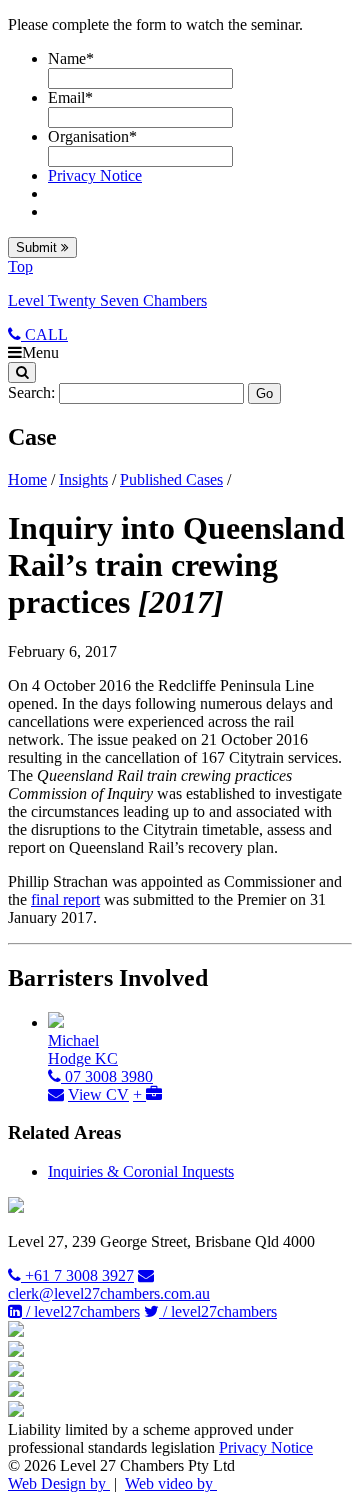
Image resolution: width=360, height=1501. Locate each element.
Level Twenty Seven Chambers (107, 300)
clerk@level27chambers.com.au (109, 1293)
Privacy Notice (95, 175)
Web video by (171, 1483)
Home (27, 479)
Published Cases (171, 479)
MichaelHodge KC (83, 1049)
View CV (98, 1094)
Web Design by (59, 1483)
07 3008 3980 (107, 1076)
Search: (31, 392)
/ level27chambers (81, 1311)
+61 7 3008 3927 (77, 1275)
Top (20, 266)
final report (65, 899)
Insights (83, 479)
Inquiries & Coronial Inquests (141, 1171)
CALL (44, 334)
